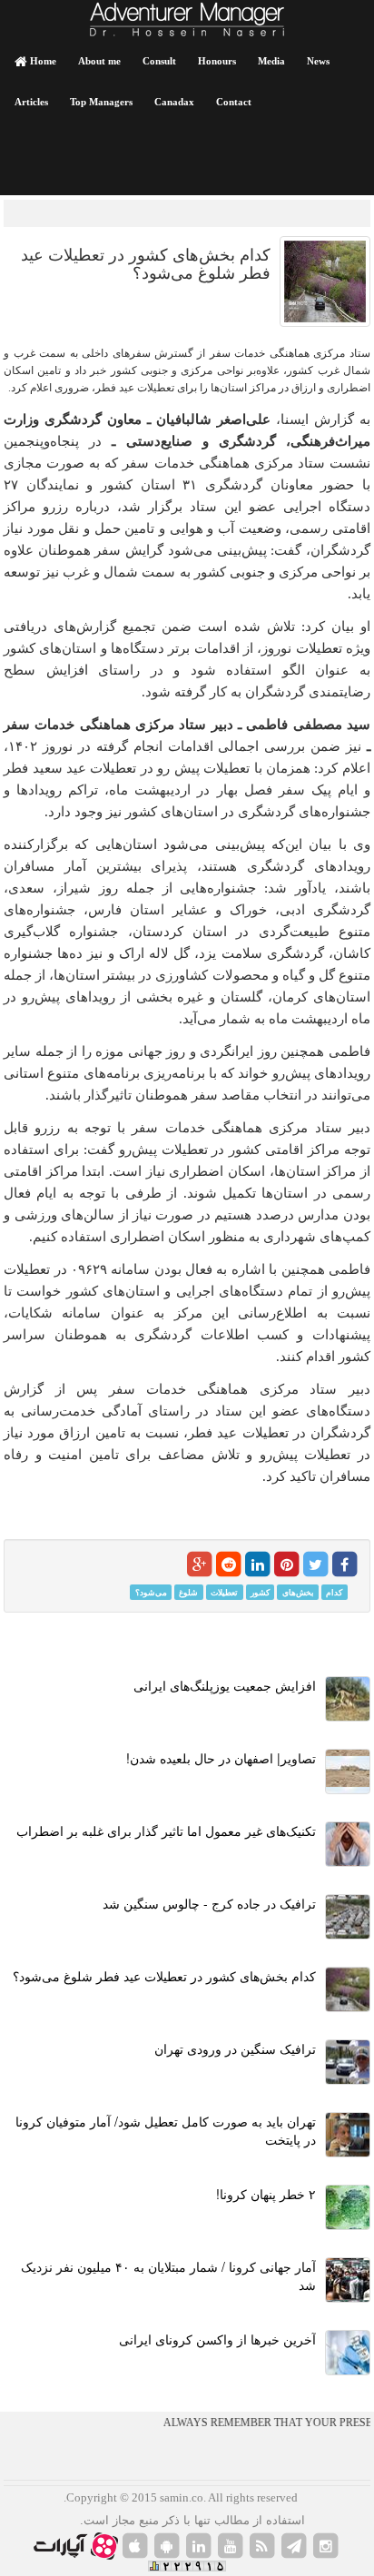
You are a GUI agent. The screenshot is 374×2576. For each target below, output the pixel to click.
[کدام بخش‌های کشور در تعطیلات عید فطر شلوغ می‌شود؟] (325, 281)
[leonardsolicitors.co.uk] (262, 2546)
